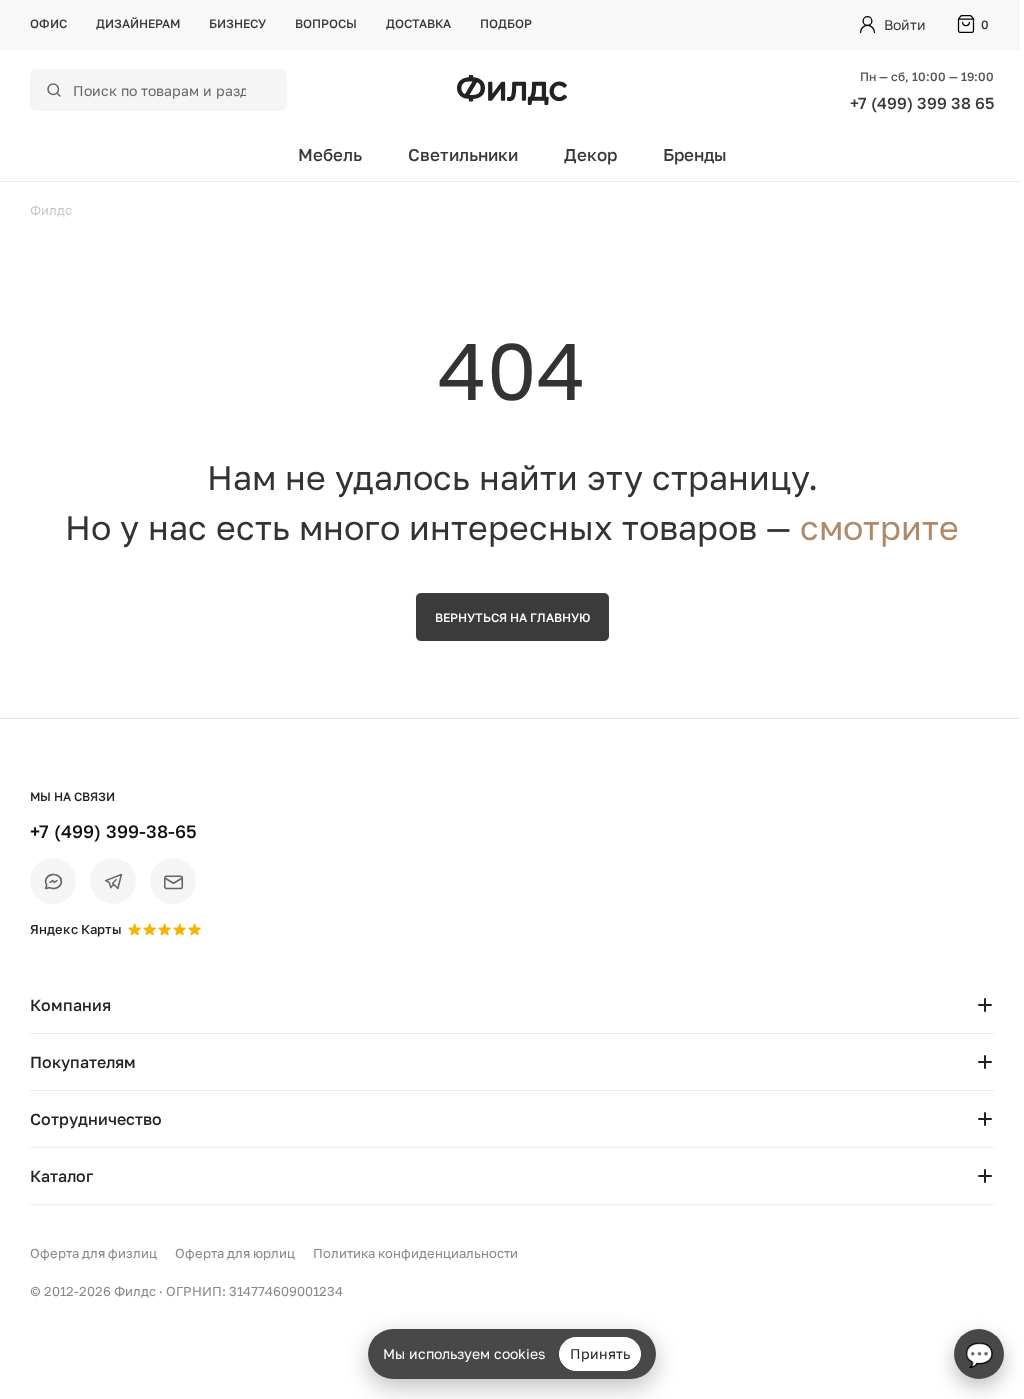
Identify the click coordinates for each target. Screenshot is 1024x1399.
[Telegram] (113, 881)
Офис (48, 23)
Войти (905, 24)
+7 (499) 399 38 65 (922, 103)
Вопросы (326, 23)
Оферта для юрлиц (235, 1253)
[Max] (53, 881)
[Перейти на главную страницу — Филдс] (512, 90)
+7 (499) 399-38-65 (113, 831)
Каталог (61, 1176)
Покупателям (83, 1062)
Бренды (695, 154)
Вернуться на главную (512, 617)
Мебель (330, 154)
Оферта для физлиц (93, 1253)
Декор (590, 154)
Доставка (418, 23)
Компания (70, 1005)
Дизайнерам (138, 23)
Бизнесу (237, 23)
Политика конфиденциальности (415, 1253)
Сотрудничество (96, 1119)
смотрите (879, 527)
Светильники (463, 154)
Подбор (506, 23)
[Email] (173, 881)
